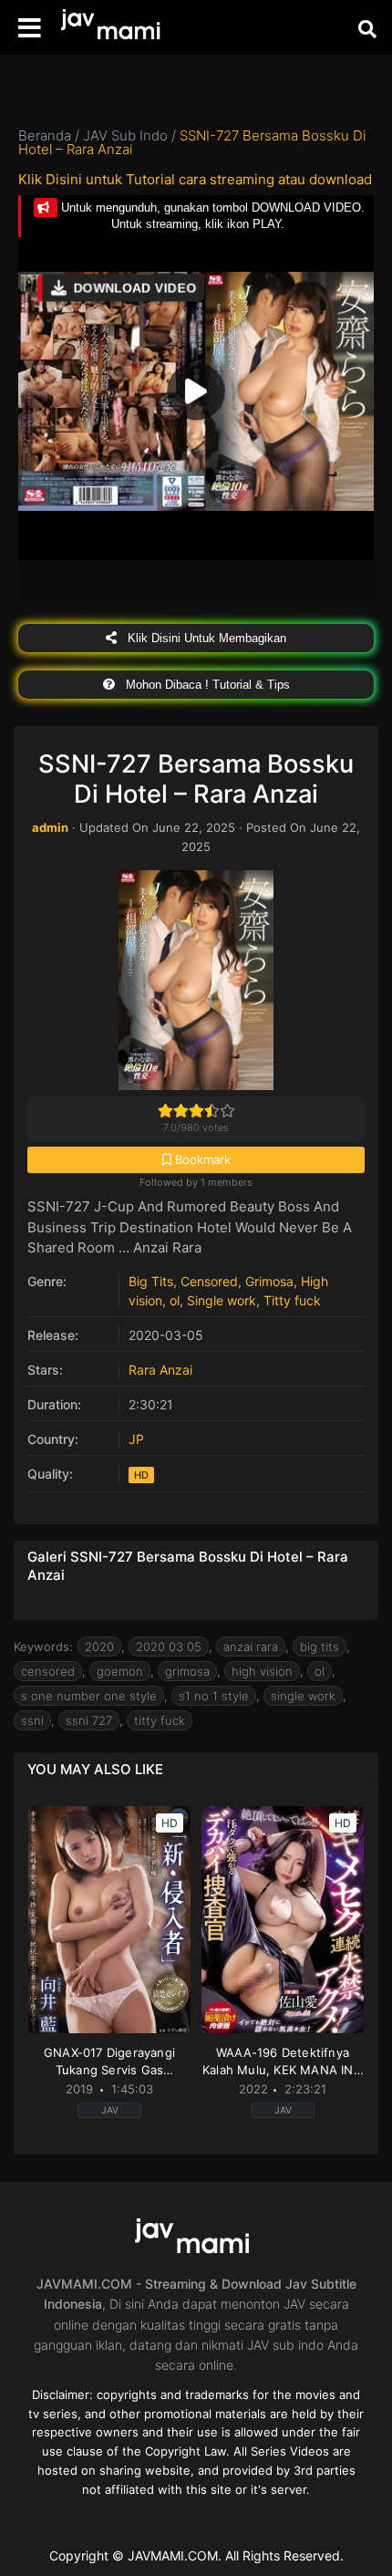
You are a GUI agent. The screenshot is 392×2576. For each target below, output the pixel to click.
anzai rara (251, 1646)
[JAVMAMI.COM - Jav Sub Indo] (114, 28)
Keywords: (43, 1646)
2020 (99, 1646)
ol (175, 1300)
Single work (222, 1300)
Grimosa (269, 1281)
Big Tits (151, 1281)
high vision (262, 1671)
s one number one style (89, 1696)
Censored (209, 1281)
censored (48, 1671)
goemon (120, 1671)
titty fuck (160, 1720)
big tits (320, 1646)
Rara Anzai (160, 1370)
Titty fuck (292, 1300)
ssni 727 (89, 1720)
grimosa (187, 1671)
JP (136, 1439)
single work (303, 1696)
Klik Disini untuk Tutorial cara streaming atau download (195, 179)
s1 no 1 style (214, 1696)
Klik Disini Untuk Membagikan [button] (205, 638)
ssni (32, 1720)
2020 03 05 (169, 1646)
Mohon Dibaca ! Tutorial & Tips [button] (206, 685)
